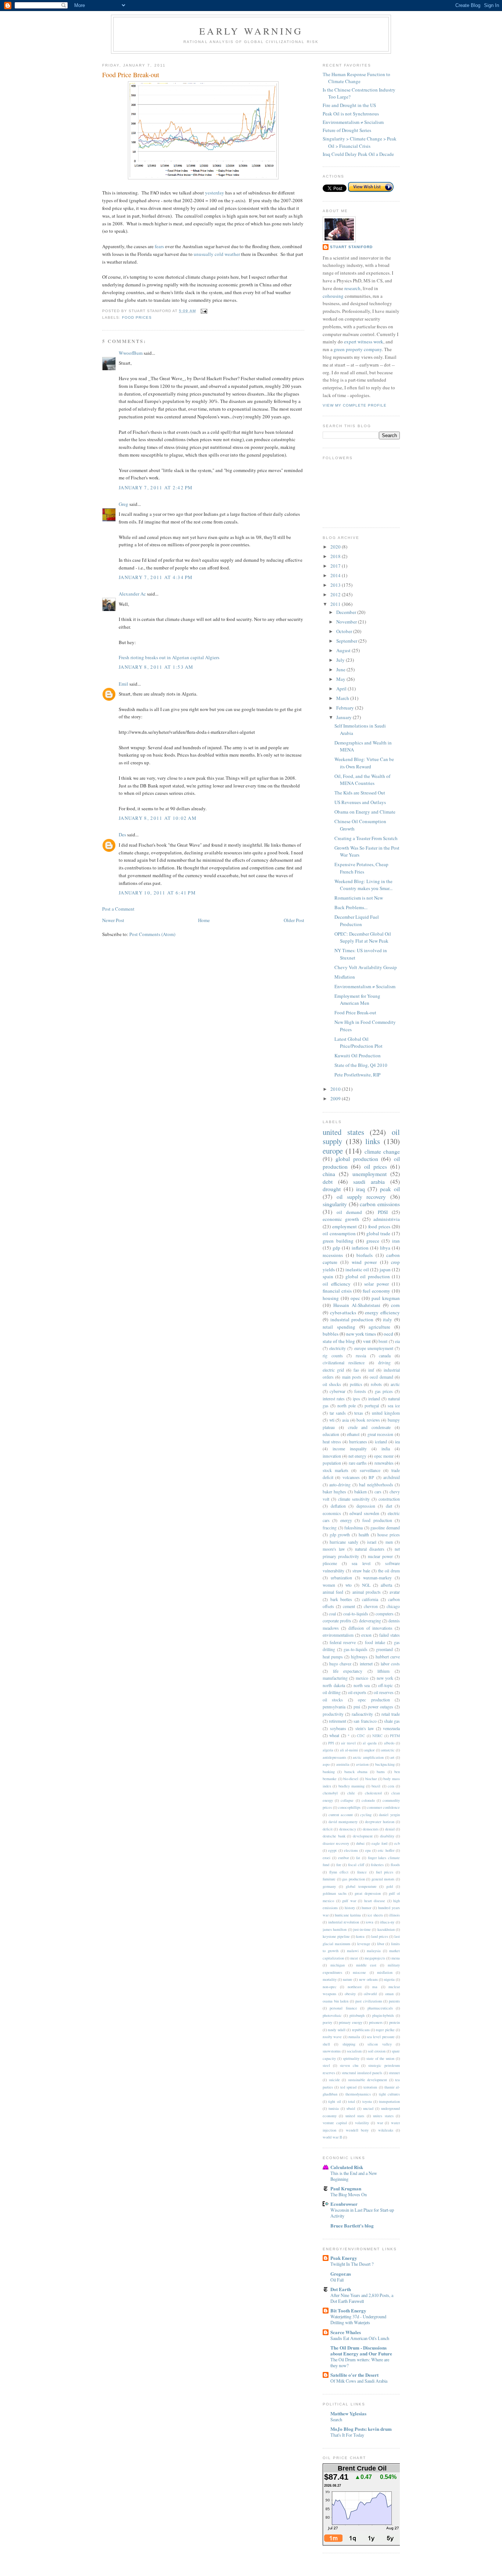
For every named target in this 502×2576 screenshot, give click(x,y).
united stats (355, 2116)
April (342, 689)
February (346, 708)
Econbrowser (344, 2204)
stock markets (336, 1470)
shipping (349, 2044)
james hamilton (335, 1929)
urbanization (341, 1578)
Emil (123, 684)
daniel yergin (389, 1815)
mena (396, 1958)
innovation (332, 1456)
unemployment (370, 1174)
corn (395, 1305)
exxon (366, 1635)
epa (368, 1850)
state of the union (380, 2058)
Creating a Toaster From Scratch (366, 838)
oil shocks (332, 1384)
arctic (395, 1384)
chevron (371, 1606)
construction (389, 1499)
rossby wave (332, 2037)
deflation (338, 1506)
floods (395, 1865)
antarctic (388, 1750)
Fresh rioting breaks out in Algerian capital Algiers (169, 657)
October (345, 631)
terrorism (370, 2087)
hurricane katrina (348, 1915)
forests (360, 1391)
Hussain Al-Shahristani (357, 1305)
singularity (335, 1204)
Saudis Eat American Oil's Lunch (360, 2338)
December (347, 612)
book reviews (368, 1420)
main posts (352, 1377)
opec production (374, 1700)
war (380, 2123)
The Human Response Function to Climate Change (356, 78)
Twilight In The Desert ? (352, 2264)
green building (338, 1241)
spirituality (351, 2058)
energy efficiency (382, 1312)
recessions (333, 1255)
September (347, 641)
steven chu (349, 2065)
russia (361, 1356)
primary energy (351, 2022)
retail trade (391, 1714)
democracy (348, 1829)
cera (391, 1786)
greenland (384, 1649)
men (389, 1542)
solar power (376, 1284)
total (352, 2101)
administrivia (387, 1219)
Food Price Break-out (131, 75)
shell (326, 2044)
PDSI (383, 1212)
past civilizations (369, 2001)
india (386, 1449)
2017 (336, 566)
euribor (343, 1858)
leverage (364, 1944)
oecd (388, 1334)
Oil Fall (337, 2280)
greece (373, 1241)
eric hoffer (386, 1850)
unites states (383, 2116)
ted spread (348, 2087)
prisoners (376, 2022)
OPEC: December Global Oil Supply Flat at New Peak (363, 937)
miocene (359, 1972)
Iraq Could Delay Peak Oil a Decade (358, 154)
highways (359, 1657)
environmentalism (338, 1635)
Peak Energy (344, 2258)
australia (343, 1764)
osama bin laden (336, 2001)
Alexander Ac (132, 594)
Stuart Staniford (351, 247)
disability (387, 1836)
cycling (366, 1815)
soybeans (338, 1728)
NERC (377, 1736)
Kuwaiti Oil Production (358, 1055)
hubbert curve (388, 1657)
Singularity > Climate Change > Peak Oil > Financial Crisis (360, 142)
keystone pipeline (336, 1936)
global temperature (361, 1886)
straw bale (361, 1571)
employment (345, 1226)
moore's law (334, 1549)
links (373, 1141)
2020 (336, 547)
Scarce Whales (346, 2332)
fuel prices (385, 1872)
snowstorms (332, 2051)
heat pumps (333, 1657)
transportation (389, 2101)
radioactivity (362, 1714)
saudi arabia (369, 1182)
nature (348, 1979)
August (344, 650)
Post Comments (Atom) (152, 934)
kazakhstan (386, 1929)
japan (385, 1269)
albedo (389, 1743)
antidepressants (334, 1757)
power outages (381, 1707)
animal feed (333, 1592)
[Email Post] (203, 311)
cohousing (333, 296)
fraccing (330, 1528)
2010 (336, 1089)
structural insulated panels (362, 2073)
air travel (348, 1743)
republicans (361, 2030)
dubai (360, 1843)
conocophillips (349, 1807)
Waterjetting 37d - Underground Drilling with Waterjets (358, 2319)
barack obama (356, 1772)
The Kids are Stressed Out (360, 793)
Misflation (345, 977)
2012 (336, 594)
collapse (347, 1800)
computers (385, 1614)
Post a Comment (118, 909)
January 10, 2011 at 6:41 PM (157, 893)
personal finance (343, 2008)
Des (122, 835)
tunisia (334, 2108)
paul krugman (386, 1298)
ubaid (351, 2108)
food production (377, 1520)
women (329, 1585)
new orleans (368, 1979)
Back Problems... (351, 907)
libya (385, 1248)
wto (349, 1585)
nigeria (389, 1979)
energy (346, 1520)
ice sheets (375, 1915)
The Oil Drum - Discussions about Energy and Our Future (361, 2350)
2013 (336, 585)
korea (360, 1936)
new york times (361, 1334)
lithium (383, 1671)
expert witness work (364, 342)
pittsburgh (357, 2015)
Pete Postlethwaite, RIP (357, 1075)
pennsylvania (334, 1707)
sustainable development (368, 2080)
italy (388, 1319)
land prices (380, 1936)
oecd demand (381, 1377)
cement (349, 1606)
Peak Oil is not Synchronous (351, 114)
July (341, 660)
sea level (361, 1563)
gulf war (349, 1901)
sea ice (394, 1406)
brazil (376, 1786)
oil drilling (332, 1692)
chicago (393, 1606)
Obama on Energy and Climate (365, 812)
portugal (372, 1406)
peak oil (390, 1189)
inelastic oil (357, 1269)
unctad (368, 2108)
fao (356, 1370)
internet (366, 1664)
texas (359, 1413)
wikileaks (386, 2130)
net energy (357, 1456)
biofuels (365, 1255)
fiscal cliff (356, 1865)
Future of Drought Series (347, 130)
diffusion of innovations (370, 1628)
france (362, 1872)
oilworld (370, 1994)
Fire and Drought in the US (349, 105)
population (332, 1463)
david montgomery (343, 1822)
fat (358, 1858)
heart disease (375, 1901)
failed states (390, 1635)
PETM (395, 1736)
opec (355, 1298)
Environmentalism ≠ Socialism (353, 122)
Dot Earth (341, 2289)
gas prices (384, 1391)
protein (395, 2022)
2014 (336, 575)
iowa (370, 1922)
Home (204, 920)
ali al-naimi (349, 1750)
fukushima (354, 1528)
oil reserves (384, 1692)
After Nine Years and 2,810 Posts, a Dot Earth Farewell (362, 2298)
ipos (356, 1399)
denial (390, 1829)
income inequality (350, 1449)
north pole (347, 1406)
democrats (371, 1829)
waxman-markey (377, 1578)
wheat (334, 1735)
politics (356, 1384)
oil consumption (339, 1233)
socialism (354, 2051)
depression (366, 1506)
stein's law (365, 1728)
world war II (332, 2137)
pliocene (330, 1563)
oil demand (349, 1212)
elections (351, 1850)
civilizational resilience (344, 1363)
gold (390, 1886)
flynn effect (339, 1872)
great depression (368, 1893)
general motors (383, 1879)
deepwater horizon (380, 1822)
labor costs (390, 1664)
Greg (123, 504)
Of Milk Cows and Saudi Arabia (359, 2381)
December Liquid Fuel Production (357, 921)
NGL (366, 1585)
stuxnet (394, 2073)
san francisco (365, 1721)
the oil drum (389, 1571)
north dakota (334, 1685)
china (329, 1174)
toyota (367, 2101)
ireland (374, 1399)
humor (366, 1908)
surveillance (370, 1470)
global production (357, 1159)
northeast (355, 1987)
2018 (336, 556)
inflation (360, 1248)
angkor (369, 1750)
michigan (338, 1965)
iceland (381, 1442)
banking (329, 1772)
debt (328, 1182)
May (341, 679)
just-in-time (362, 1929)
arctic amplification (368, 1757)
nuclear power (380, 1556)
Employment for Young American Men (357, 1000)
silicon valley (379, 2044)
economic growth (341, 1219)
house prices (389, 1535)
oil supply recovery (361, 1197)
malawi (353, 1951)
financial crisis (337, 1291)
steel (326, 2065)
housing (331, 1298)
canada (385, 1356)
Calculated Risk (347, 2167)
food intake (375, 1642)
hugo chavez (340, 1664)
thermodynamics (358, 2094)
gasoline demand (385, 1528)
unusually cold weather (217, 254)
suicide (334, 2080)
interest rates (334, 1399)
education (331, 1434)
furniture (329, 1879)
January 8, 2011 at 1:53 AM (156, 667)
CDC (361, 1736)
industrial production (352, 1319)
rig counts (333, 1356)
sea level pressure (381, 2037)
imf (371, 1370)
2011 (336, 604)
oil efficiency (337, 1284)
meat (354, 1958)
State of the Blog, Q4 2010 (361, 1065)
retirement (338, 1721)
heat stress (332, 1442)
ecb (397, 1843)
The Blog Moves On (349, 2194)
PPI (331, 1743)
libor (381, 1944)
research (352, 288)
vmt (367, 1341)
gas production (354, 1879)
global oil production (368, 1276)
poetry (327, 2022)
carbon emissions (380, 1204)
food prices (137, 317)
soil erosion (377, 2051)
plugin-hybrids (383, 2015)
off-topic (386, 1685)
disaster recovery (336, 1843)
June (341, 669)
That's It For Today (347, 2435)
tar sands (338, 1413)
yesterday (215, 193)
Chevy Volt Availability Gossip (366, 967)
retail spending (339, 1327)
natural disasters (370, 1549)
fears (159, 246)
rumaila (354, 2037)
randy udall (336, 2030)
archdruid (392, 1477)
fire (339, 1865)
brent (383, 1341)
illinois (395, 1915)
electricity (338, 1348)
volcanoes (351, 1477)
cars (378, 1492)
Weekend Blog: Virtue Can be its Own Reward (364, 763)
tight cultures (389, 2094)
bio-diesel (351, 1779)
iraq (361, 1189)
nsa (375, 1987)
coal (332, 1614)
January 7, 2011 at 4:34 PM (156, 577)
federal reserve (343, 1642)
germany (329, 1886)
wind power (364, 1262)
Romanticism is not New (359, 898)
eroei (327, 1858)
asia (345, 1420)
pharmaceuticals (380, 2008)
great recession (381, 1434)
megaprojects (375, 1958)
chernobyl (330, 1793)
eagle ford (379, 1843)
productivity (333, 1714)
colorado (368, 1800)
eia (397, 1341)
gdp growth (340, 1535)
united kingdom (386, 1413)
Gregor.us (341, 2274)
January (345, 717)
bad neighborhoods (376, 1485)
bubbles (331, 1334)
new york (385, 1678)
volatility (362, 2123)
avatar (395, 1592)
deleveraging (370, 1621)
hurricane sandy (344, 1542)
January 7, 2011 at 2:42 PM (156, 487)
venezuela (391, 1728)
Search (336, 2419)
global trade (379, 1233)
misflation (385, 1972)
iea (397, 1442)
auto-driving (340, 1485)
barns (381, 1772)
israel (372, 1542)
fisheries (377, 1865)
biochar (371, 1779)
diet (389, 1506)
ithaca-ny (387, 1922)
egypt (332, 1850)
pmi (357, 1707)
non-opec (330, 1987)
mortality (330, 1979)
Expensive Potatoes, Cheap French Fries (361, 868)
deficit (328, 1829)
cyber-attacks (343, 1312)
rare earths (358, 1463)
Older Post (294, 920)
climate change (382, 1151)
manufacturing (335, 1678)
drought (332, 1189)
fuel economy (376, 1291)
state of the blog (339, 1341)
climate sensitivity (354, 1499)
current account (341, 1815)
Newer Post (113, 920)
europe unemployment (374, 1348)
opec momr (384, 1456)
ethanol (353, 1434)
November (347, 622)
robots (376, 1384)
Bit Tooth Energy (348, 2310)
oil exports (357, 1692)
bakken (361, 1492)
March (343, 698)
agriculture (379, 1327)
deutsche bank (334, 1836)
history (350, 1908)
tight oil (334, 2101)
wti (332, 1420)
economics (332, 1513)
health (364, 1535)
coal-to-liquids (356, 1614)
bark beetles (341, 1599)
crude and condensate (370, 1427)
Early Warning (251, 31)
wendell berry (357, 2130)
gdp (336, 1248)
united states (343, 1132)
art (392, 1757)
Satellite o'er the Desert (354, 2375)
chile (351, 1793)
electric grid (333, 1370)
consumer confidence (383, 1807)
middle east (366, 1965)
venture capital (335, 2123)
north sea (362, 1685)
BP (371, 1477)
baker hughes (334, 1492)
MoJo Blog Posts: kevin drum (361, 2429)
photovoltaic (332, 2015)
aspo (326, 1764)
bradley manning (352, 1786)
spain (328, 1276)
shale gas (392, 1721)
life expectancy (348, 1671)
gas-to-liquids (356, 1649)
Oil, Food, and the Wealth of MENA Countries (362, 780)
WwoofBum (131, 353)
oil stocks (333, 1700)
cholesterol (373, 1793)
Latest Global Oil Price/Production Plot (358, 1043)
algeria (328, 1750)
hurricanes (358, 1442)
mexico (362, 1678)
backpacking (385, 1764)
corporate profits (337, 1621)
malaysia (374, 1951)
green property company (358, 349)
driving (384, 1363)
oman (389, 1994)
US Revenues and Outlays (360, 802)
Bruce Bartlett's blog (352, 2225)
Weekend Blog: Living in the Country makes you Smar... (363, 885)
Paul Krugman (346, 2188)
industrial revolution (344, 1922)
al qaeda (370, 1743)
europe (333, 1151)
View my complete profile (355, 405)
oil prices (376, 1166)
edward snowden (364, 1513)
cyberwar (338, 1391)
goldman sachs (335, 1893)
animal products (367, 1592)
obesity (350, 1994)
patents (394, 2001)
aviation (362, 1764)
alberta (386, 1585)
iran (396, 1241)
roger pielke (385, 2030)
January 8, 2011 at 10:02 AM (158, 818)
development (363, 1836)
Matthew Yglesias (348, 2413)
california (370, 1599)
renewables (384, 1463)
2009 (336, 1098)
